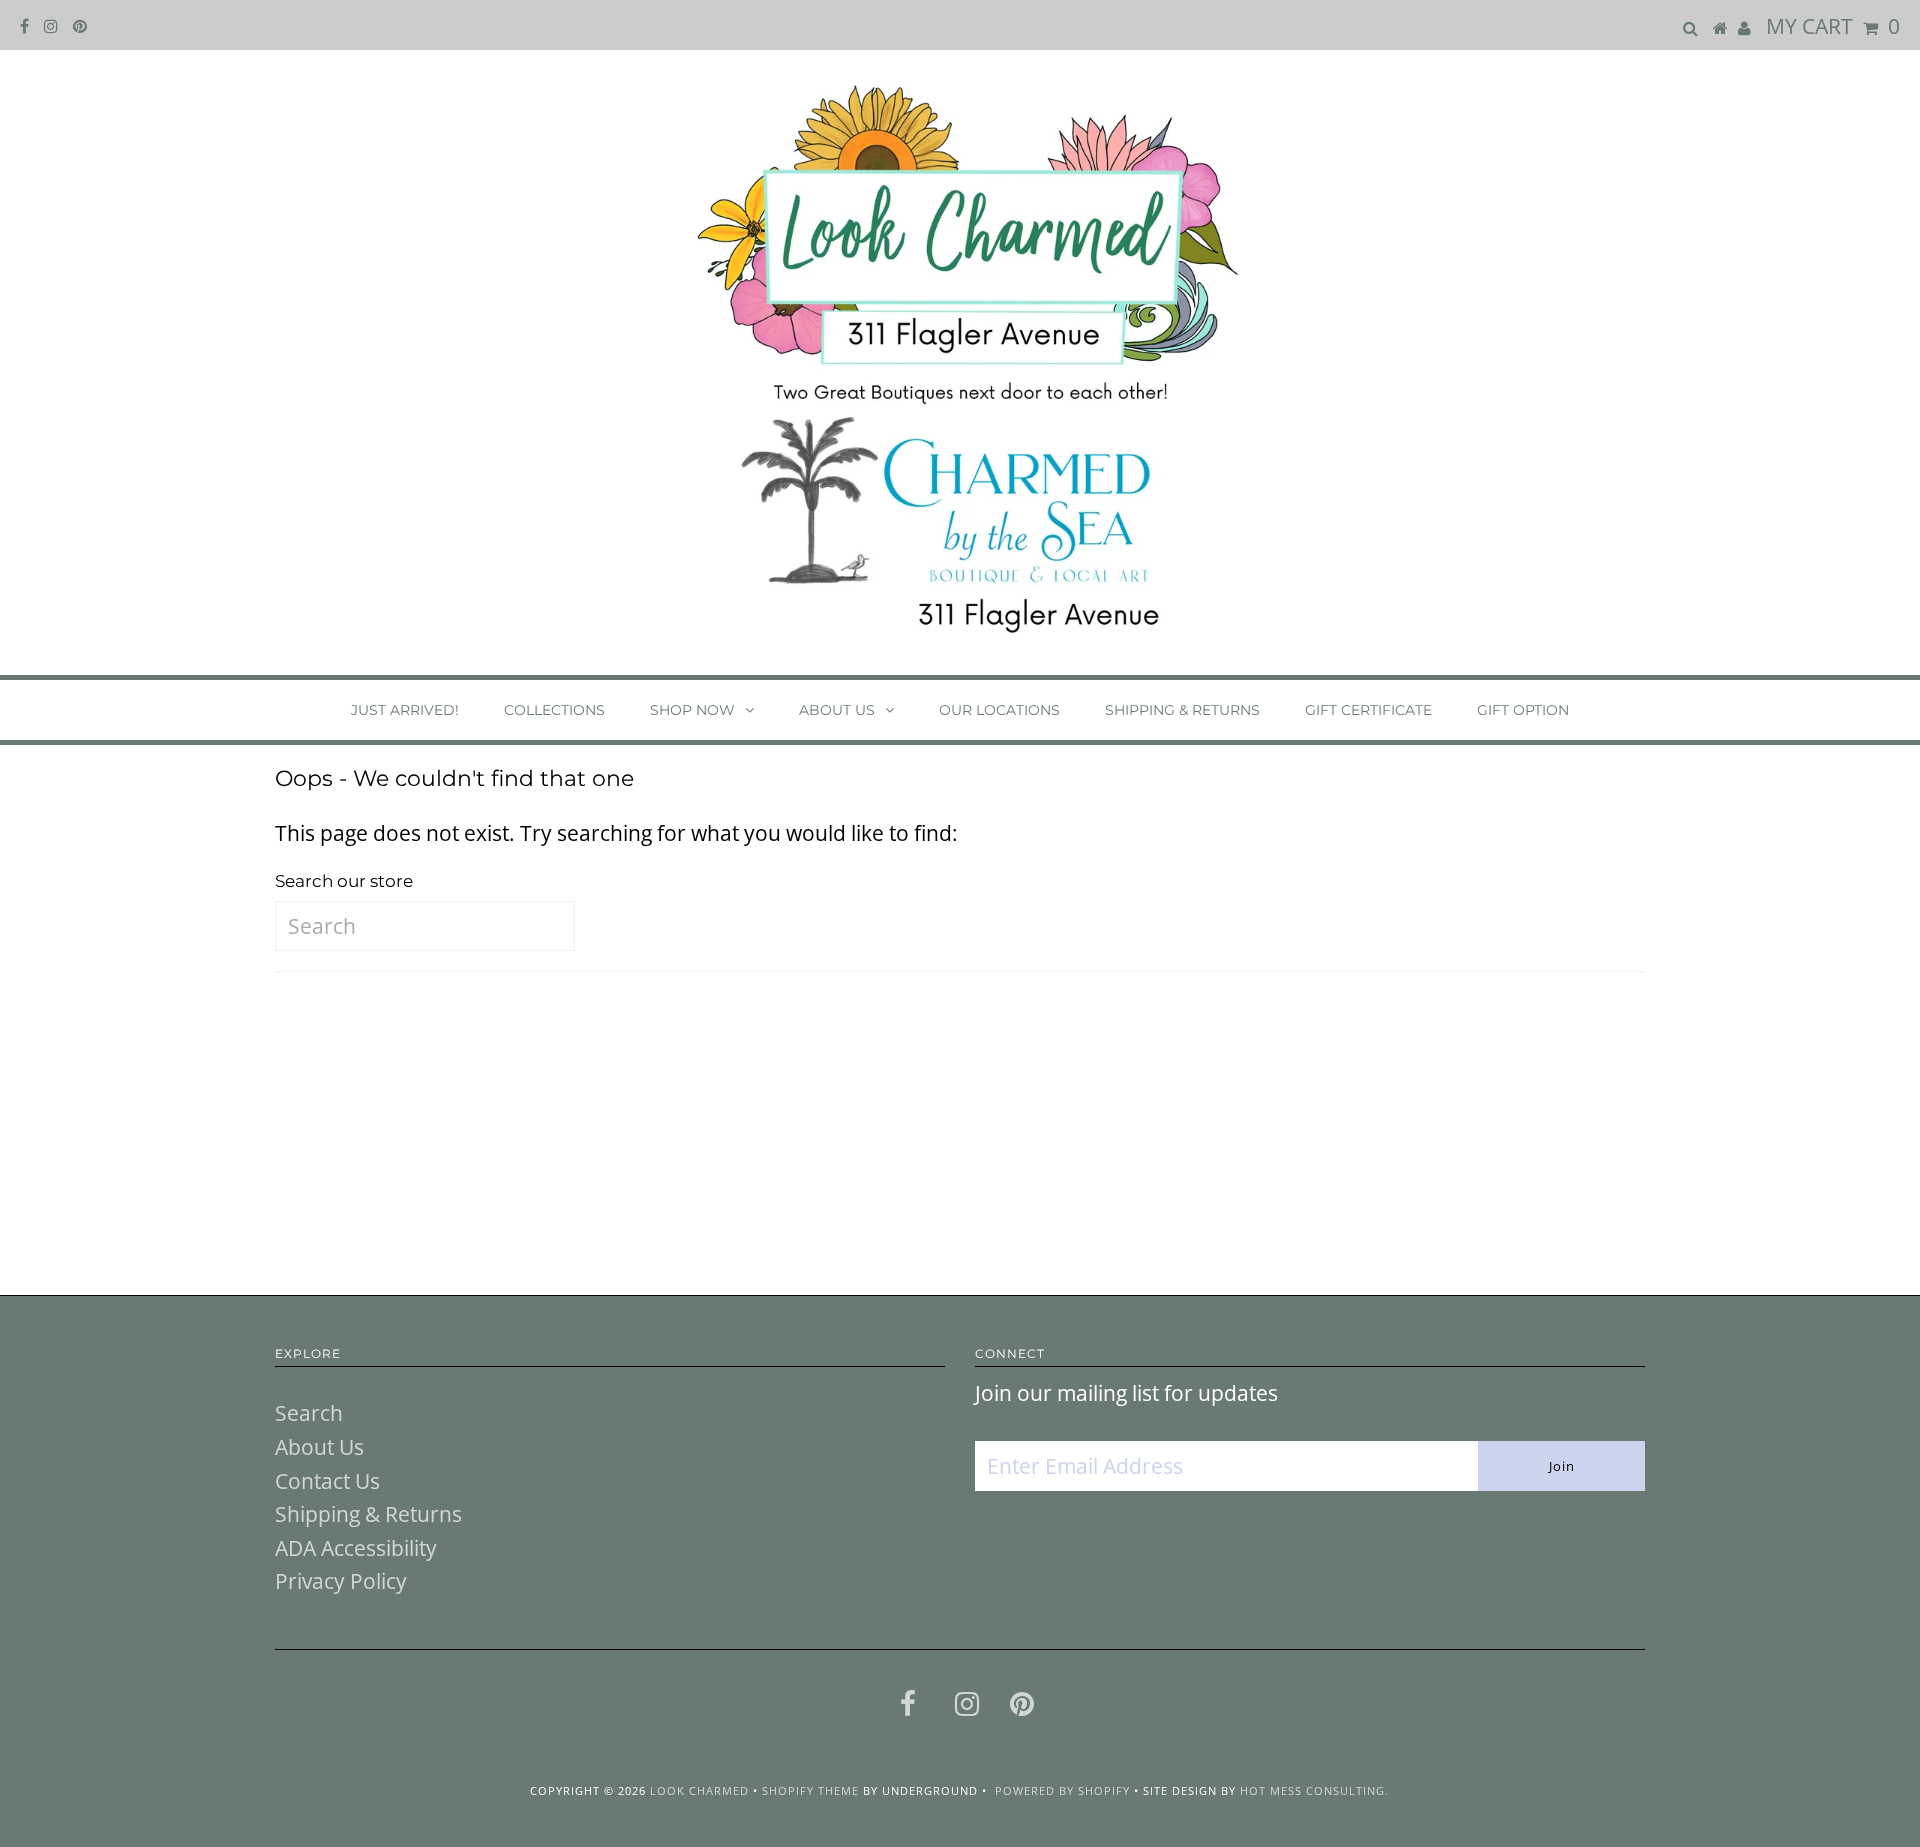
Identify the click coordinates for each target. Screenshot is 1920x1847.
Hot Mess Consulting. (1314, 1790)
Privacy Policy (341, 1581)
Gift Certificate (1368, 710)
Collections (554, 710)
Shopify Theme (810, 1790)
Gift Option (1523, 710)
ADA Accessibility (356, 1548)
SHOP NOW (692, 710)
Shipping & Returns (1182, 710)
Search (309, 1413)
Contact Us (327, 1481)
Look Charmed (699, 1790)
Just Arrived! (405, 710)
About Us (837, 710)
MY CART (1833, 26)
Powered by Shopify (1062, 1790)
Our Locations (999, 710)
